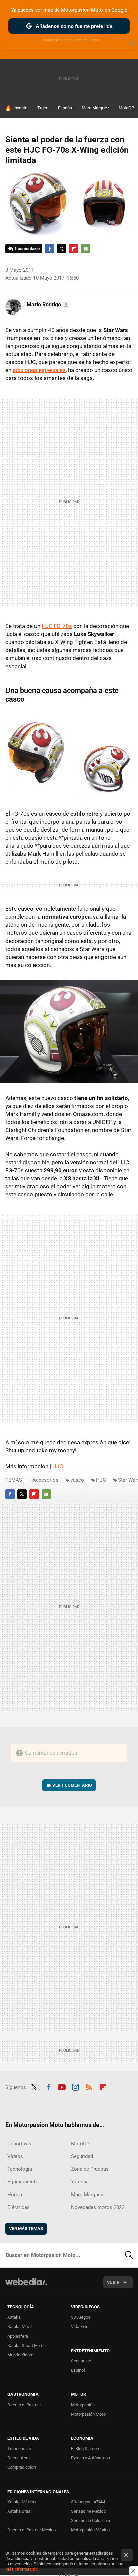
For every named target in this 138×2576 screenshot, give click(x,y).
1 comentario (27, 248)
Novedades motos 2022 (98, 2207)
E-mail (86, 249)
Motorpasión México (90, 2530)
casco (77, 1480)
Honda (15, 2195)
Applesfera (18, 2336)
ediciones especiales (39, 370)
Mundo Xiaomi (21, 2355)
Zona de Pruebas (90, 2169)
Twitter (62, 249)
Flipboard (74, 249)
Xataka (14, 2317)
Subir (113, 2282)
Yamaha (80, 2182)
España (65, 108)
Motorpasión (83, 2405)
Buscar (129, 2255)
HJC (58, 1466)
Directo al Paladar (24, 2405)
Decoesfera (19, 2458)
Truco (43, 108)
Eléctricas (19, 2207)
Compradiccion (22, 2467)
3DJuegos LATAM (88, 2502)
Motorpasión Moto (88, 2414)
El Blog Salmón (85, 2449)
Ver (72, 1785)
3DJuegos (81, 2317)
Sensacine (81, 2361)
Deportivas (19, 2144)
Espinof (78, 2370)
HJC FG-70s (57, 626)
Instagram (75, 2087)
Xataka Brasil (20, 2511)
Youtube (62, 2087)
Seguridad (82, 2156)
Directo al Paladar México (31, 2530)
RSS (89, 2087)
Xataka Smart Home (26, 2345)
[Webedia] (26, 2286)
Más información (21, 2569)
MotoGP (126, 108)
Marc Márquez (95, 108)
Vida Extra (80, 2327)
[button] (47, 305)
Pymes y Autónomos (90, 2458)
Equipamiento (23, 2182)
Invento (20, 108)
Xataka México (21, 2502)
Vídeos (15, 2156)
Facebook (50, 249)
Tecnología (20, 2169)
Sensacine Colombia (90, 2521)
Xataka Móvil (20, 2327)
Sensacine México (88, 2511)
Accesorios (45, 1480)
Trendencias (19, 2449)
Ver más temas (26, 2229)
